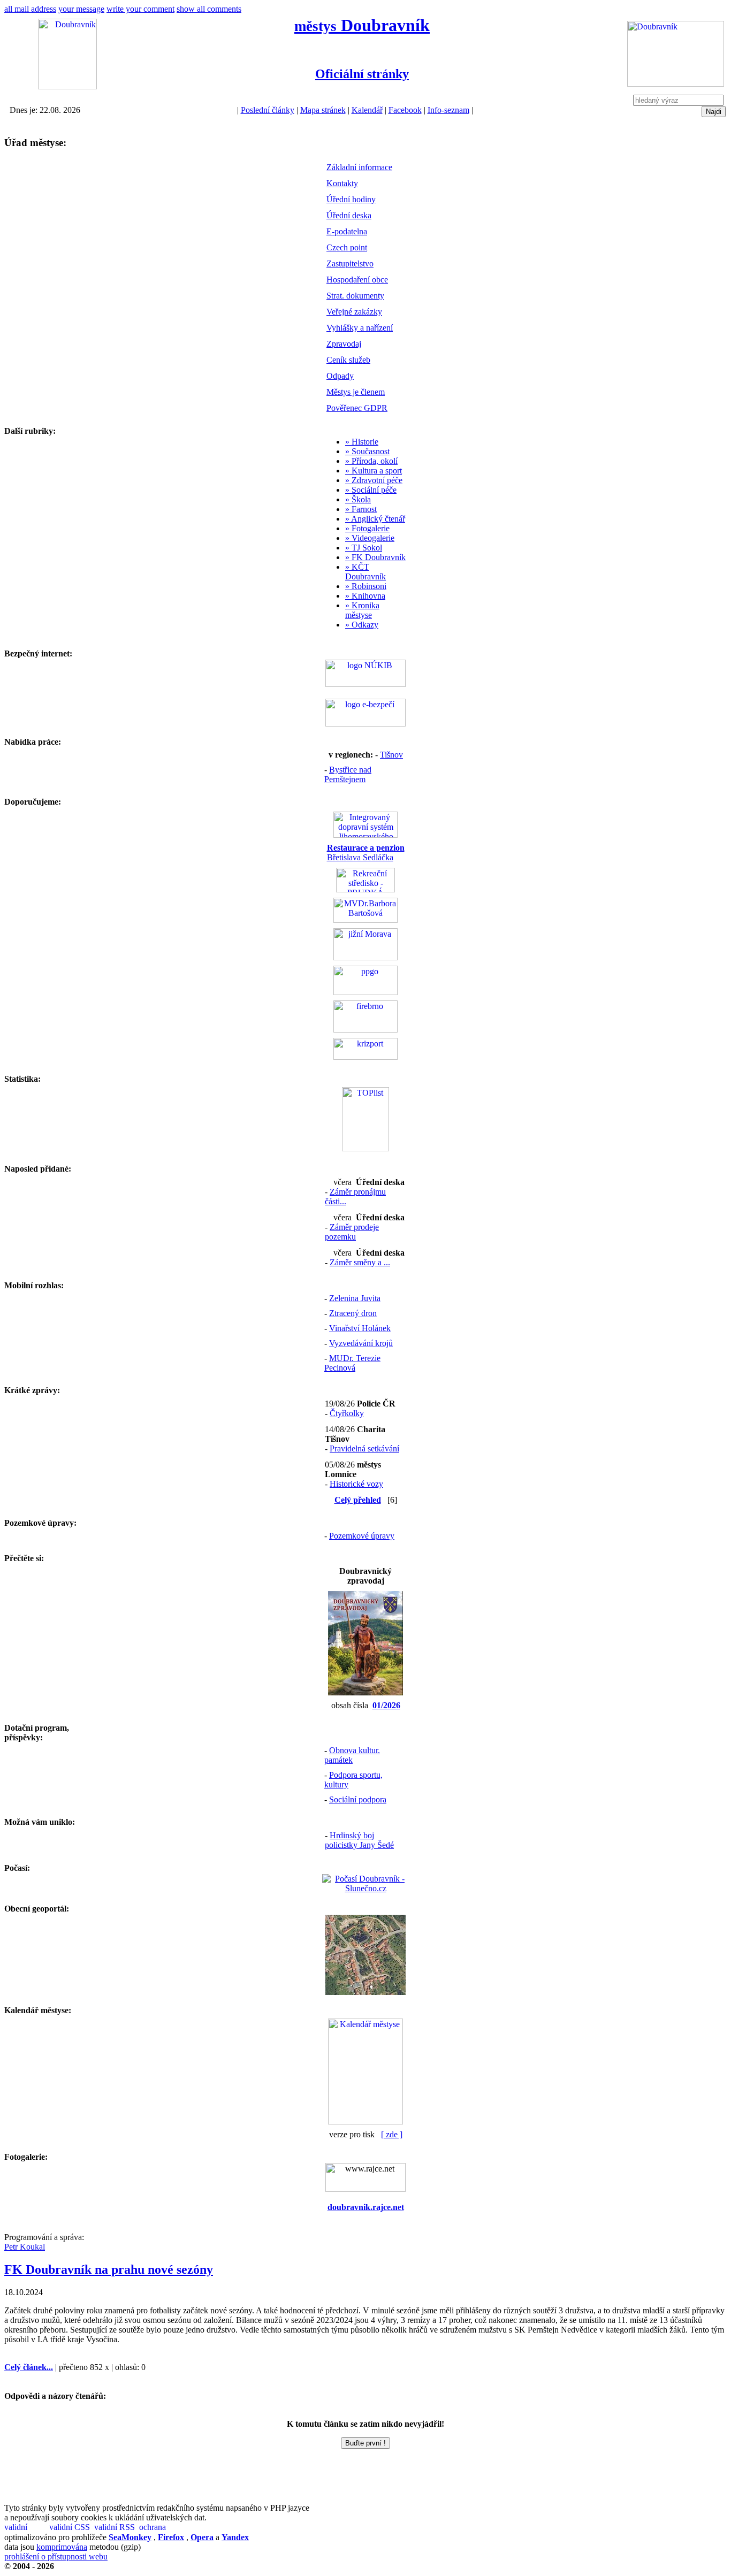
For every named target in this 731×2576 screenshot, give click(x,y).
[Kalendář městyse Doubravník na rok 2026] (365, 2122)
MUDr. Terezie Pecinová (352, 1363)
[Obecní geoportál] (365, 1992)
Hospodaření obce (357, 280)
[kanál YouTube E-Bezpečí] (365, 724)
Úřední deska (349, 215)
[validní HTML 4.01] (26, 2528)
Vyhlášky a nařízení (360, 328)
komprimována (62, 2547)
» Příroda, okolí (371, 461)
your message (81, 9)
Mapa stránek (323, 110)
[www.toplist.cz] (365, 1148)
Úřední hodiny (351, 199)
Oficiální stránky (362, 74)
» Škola (358, 499)
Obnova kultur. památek (352, 1755)
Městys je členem (356, 392)
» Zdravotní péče (374, 480)
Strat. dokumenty (355, 296)
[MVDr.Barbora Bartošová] (365, 920)
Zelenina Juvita (355, 1298)
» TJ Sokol (364, 548)
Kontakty (342, 183)
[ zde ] (392, 2134)
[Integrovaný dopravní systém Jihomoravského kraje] (365, 835)
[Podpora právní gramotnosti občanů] (365, 992)
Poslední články (268, 110)
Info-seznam (448, 110)
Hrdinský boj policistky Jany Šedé (359, 1840)
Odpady (340, 376)
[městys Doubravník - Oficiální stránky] (67, 86)
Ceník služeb (348, 360)
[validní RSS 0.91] (116, 2528)
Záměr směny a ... (360, 1262)
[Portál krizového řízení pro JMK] (365, 1057)
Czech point (347, 247)
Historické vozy (356, 1484)
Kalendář (367, 110)
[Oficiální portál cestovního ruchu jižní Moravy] (365, 957)
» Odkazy (362, 625)
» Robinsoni (366, 586)
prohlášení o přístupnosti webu (56, 2556)
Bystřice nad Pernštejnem (348, 774)
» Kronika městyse (362, 610)
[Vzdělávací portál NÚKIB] (365, 684)
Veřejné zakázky (354, 312)
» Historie (362, 442)
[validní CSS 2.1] (71, 2528)
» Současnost (367, 451)
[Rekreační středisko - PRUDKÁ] (365, 889)
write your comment (140, 9)
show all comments (209, 9)
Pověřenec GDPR (357, 408)
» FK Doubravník (375, 557)
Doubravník (362, 25)
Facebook (405, 110)
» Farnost (361, 509)
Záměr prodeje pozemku (352, 1232)
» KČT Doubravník (365, 572)
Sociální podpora (358, 1799)
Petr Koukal (25, 2247)
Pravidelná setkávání (364, 1448)
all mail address (30, 9)
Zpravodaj (344, 344)
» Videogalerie (370, 538)
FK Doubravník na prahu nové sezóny (109, 2269)
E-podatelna (347, 231)
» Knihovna (365, 596)
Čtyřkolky (347, 1413)
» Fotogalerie (367, 528)
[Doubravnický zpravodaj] (365, 1692)
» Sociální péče (371, 490)
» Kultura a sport (374, 471)
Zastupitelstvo (350, 263)
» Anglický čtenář (375, 519)
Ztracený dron (353, 1313)
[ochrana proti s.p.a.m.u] (161, 2528)
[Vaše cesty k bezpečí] (365, 1030)
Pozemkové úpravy (362, 1536)
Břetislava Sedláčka (366, 853)
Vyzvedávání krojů (361, 1343)
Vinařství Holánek (360, 1328)
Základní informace (359, 167)
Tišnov (391, 755)
